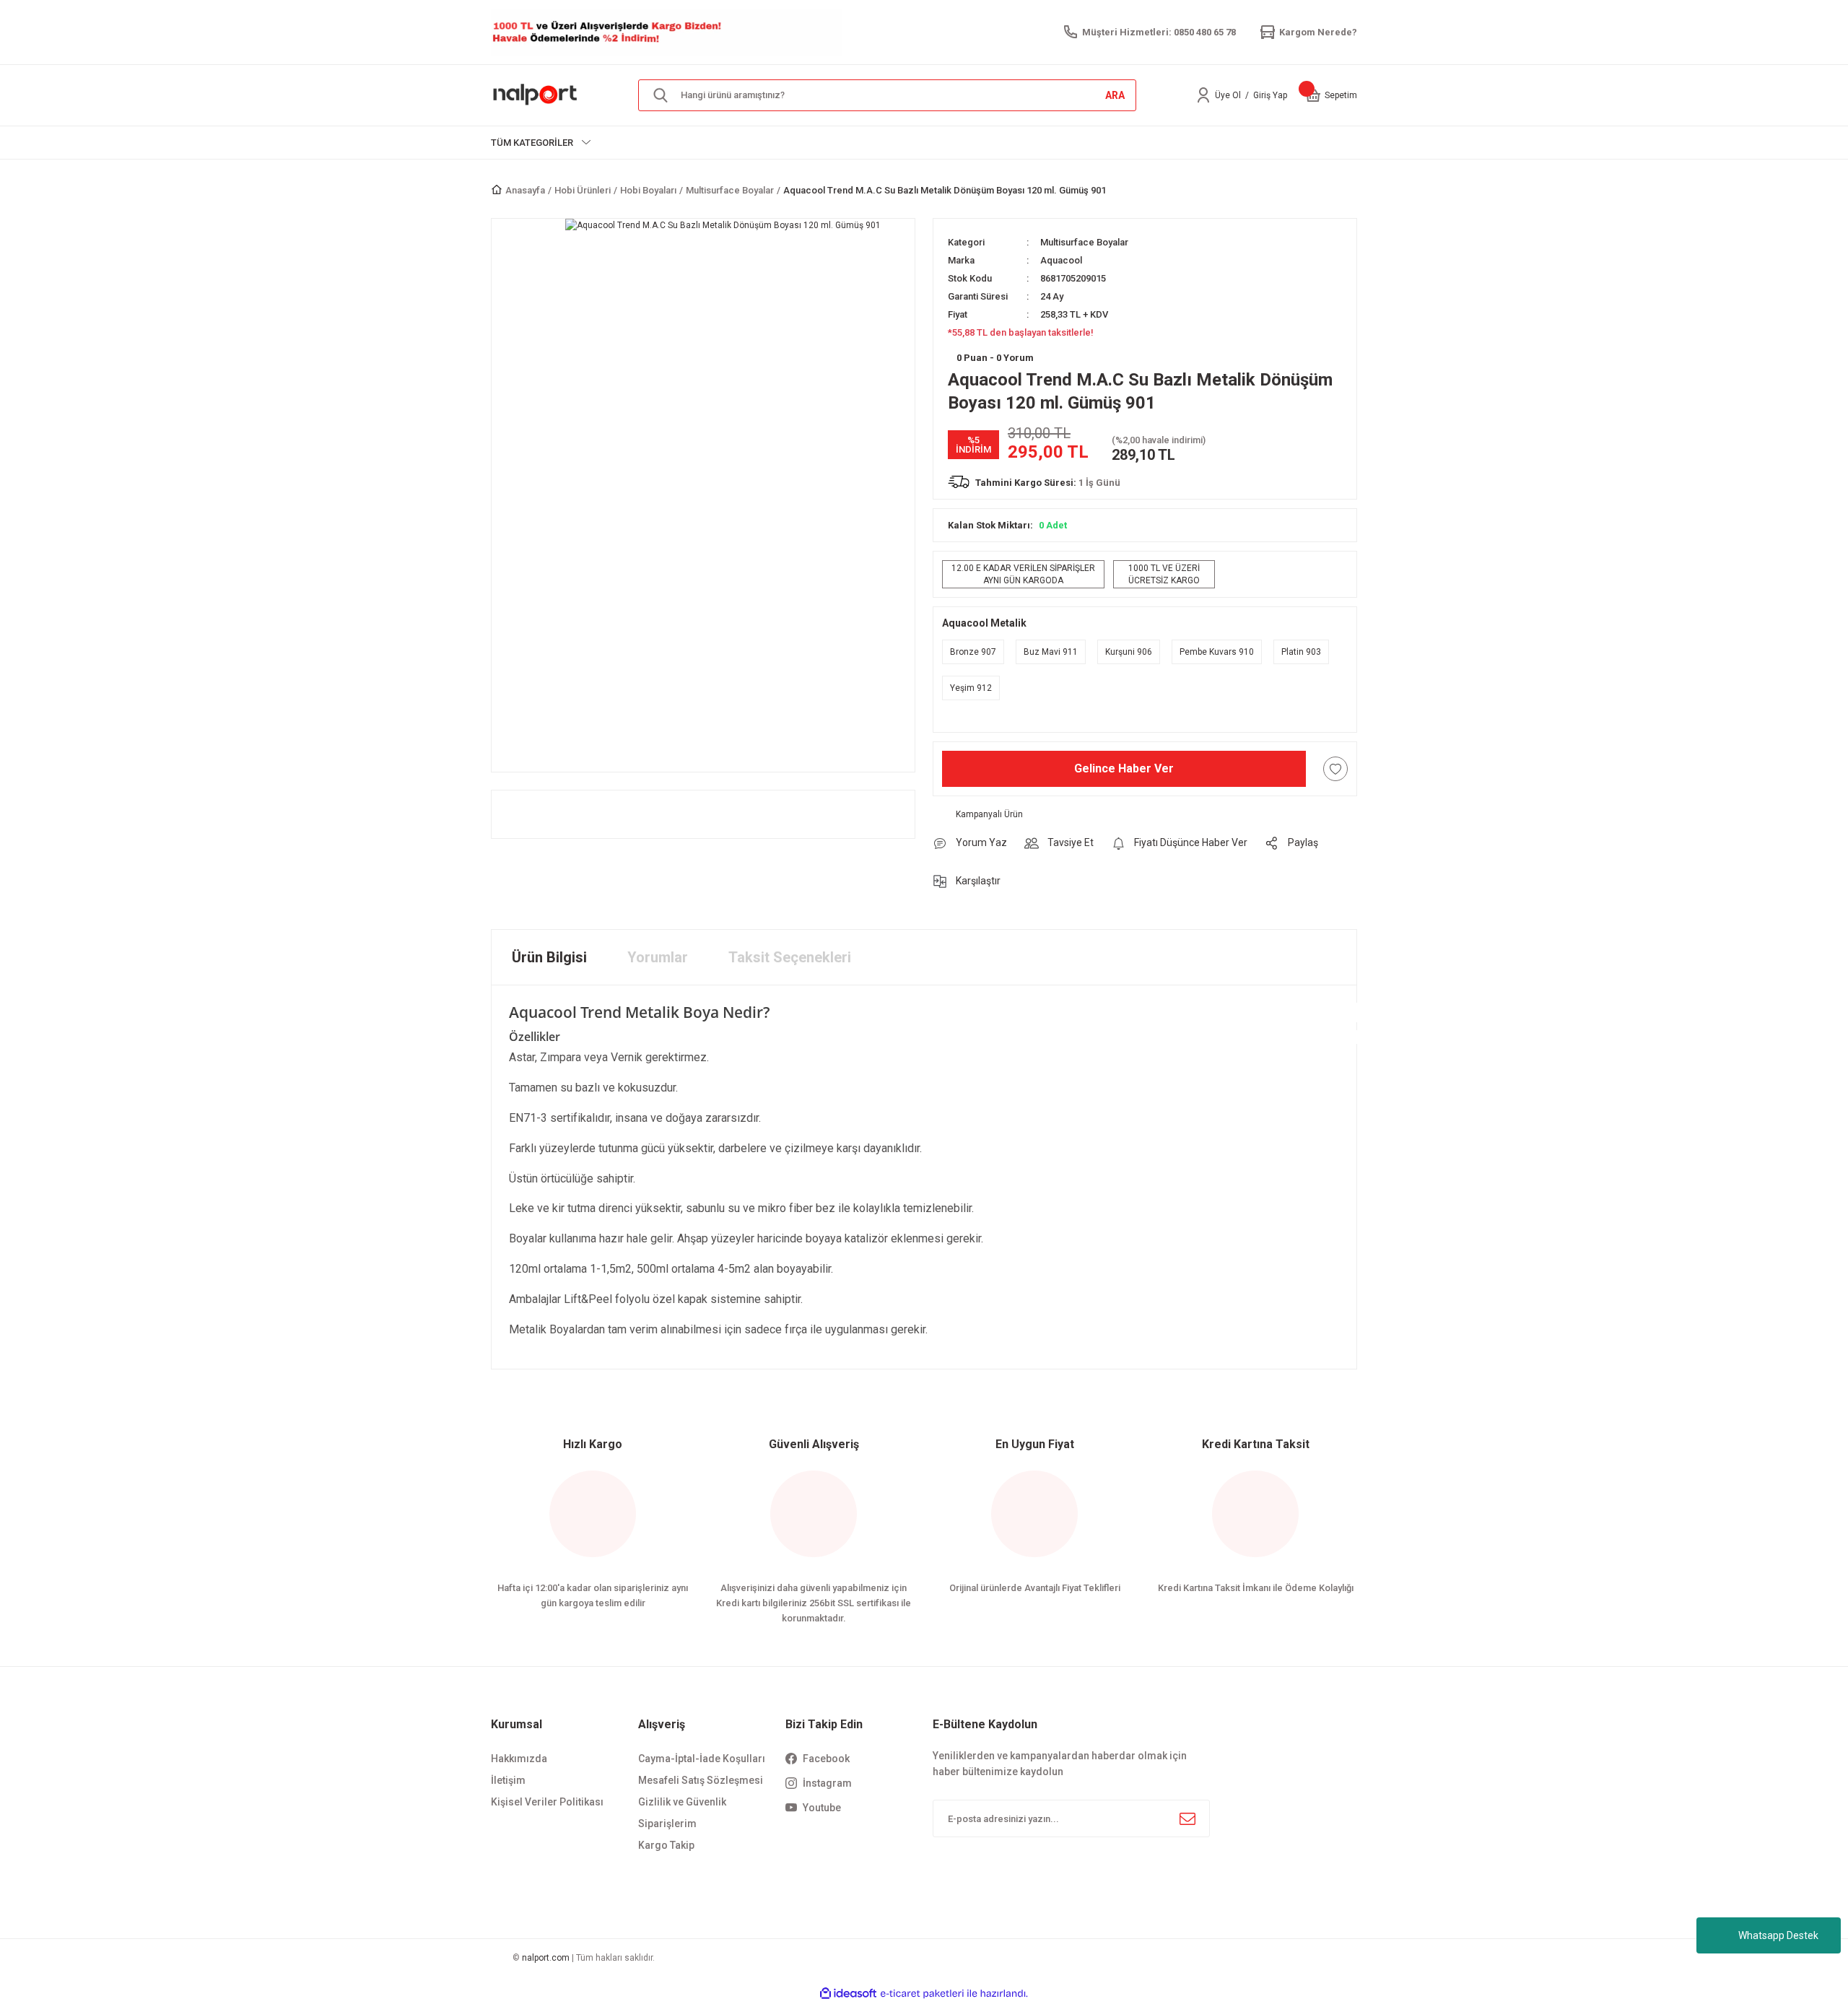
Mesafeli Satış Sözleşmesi (701, 1780)
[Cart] (1313, 95)
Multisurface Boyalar (1084, 242)
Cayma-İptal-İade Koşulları (702, 1759)
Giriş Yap (1270, 95)
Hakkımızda (519, 1759)
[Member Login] (1203, 95)
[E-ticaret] (922, 1993)
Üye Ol (1228, 95)
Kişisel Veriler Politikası (547, 1802)
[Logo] (536, 95)
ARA (1115, 95)
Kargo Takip (666, 1845)
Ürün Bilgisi (549, 957)
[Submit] (1187, 1818)
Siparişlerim (667, 1824)
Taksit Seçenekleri (790, 957)
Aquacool (1061, 260)
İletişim (508, 1780)
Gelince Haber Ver (1124, 768)
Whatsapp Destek (1778, 1935)
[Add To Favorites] (1335, 769)
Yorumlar (658, 957)
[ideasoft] (848, 1994)
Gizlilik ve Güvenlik (682, 1802)
